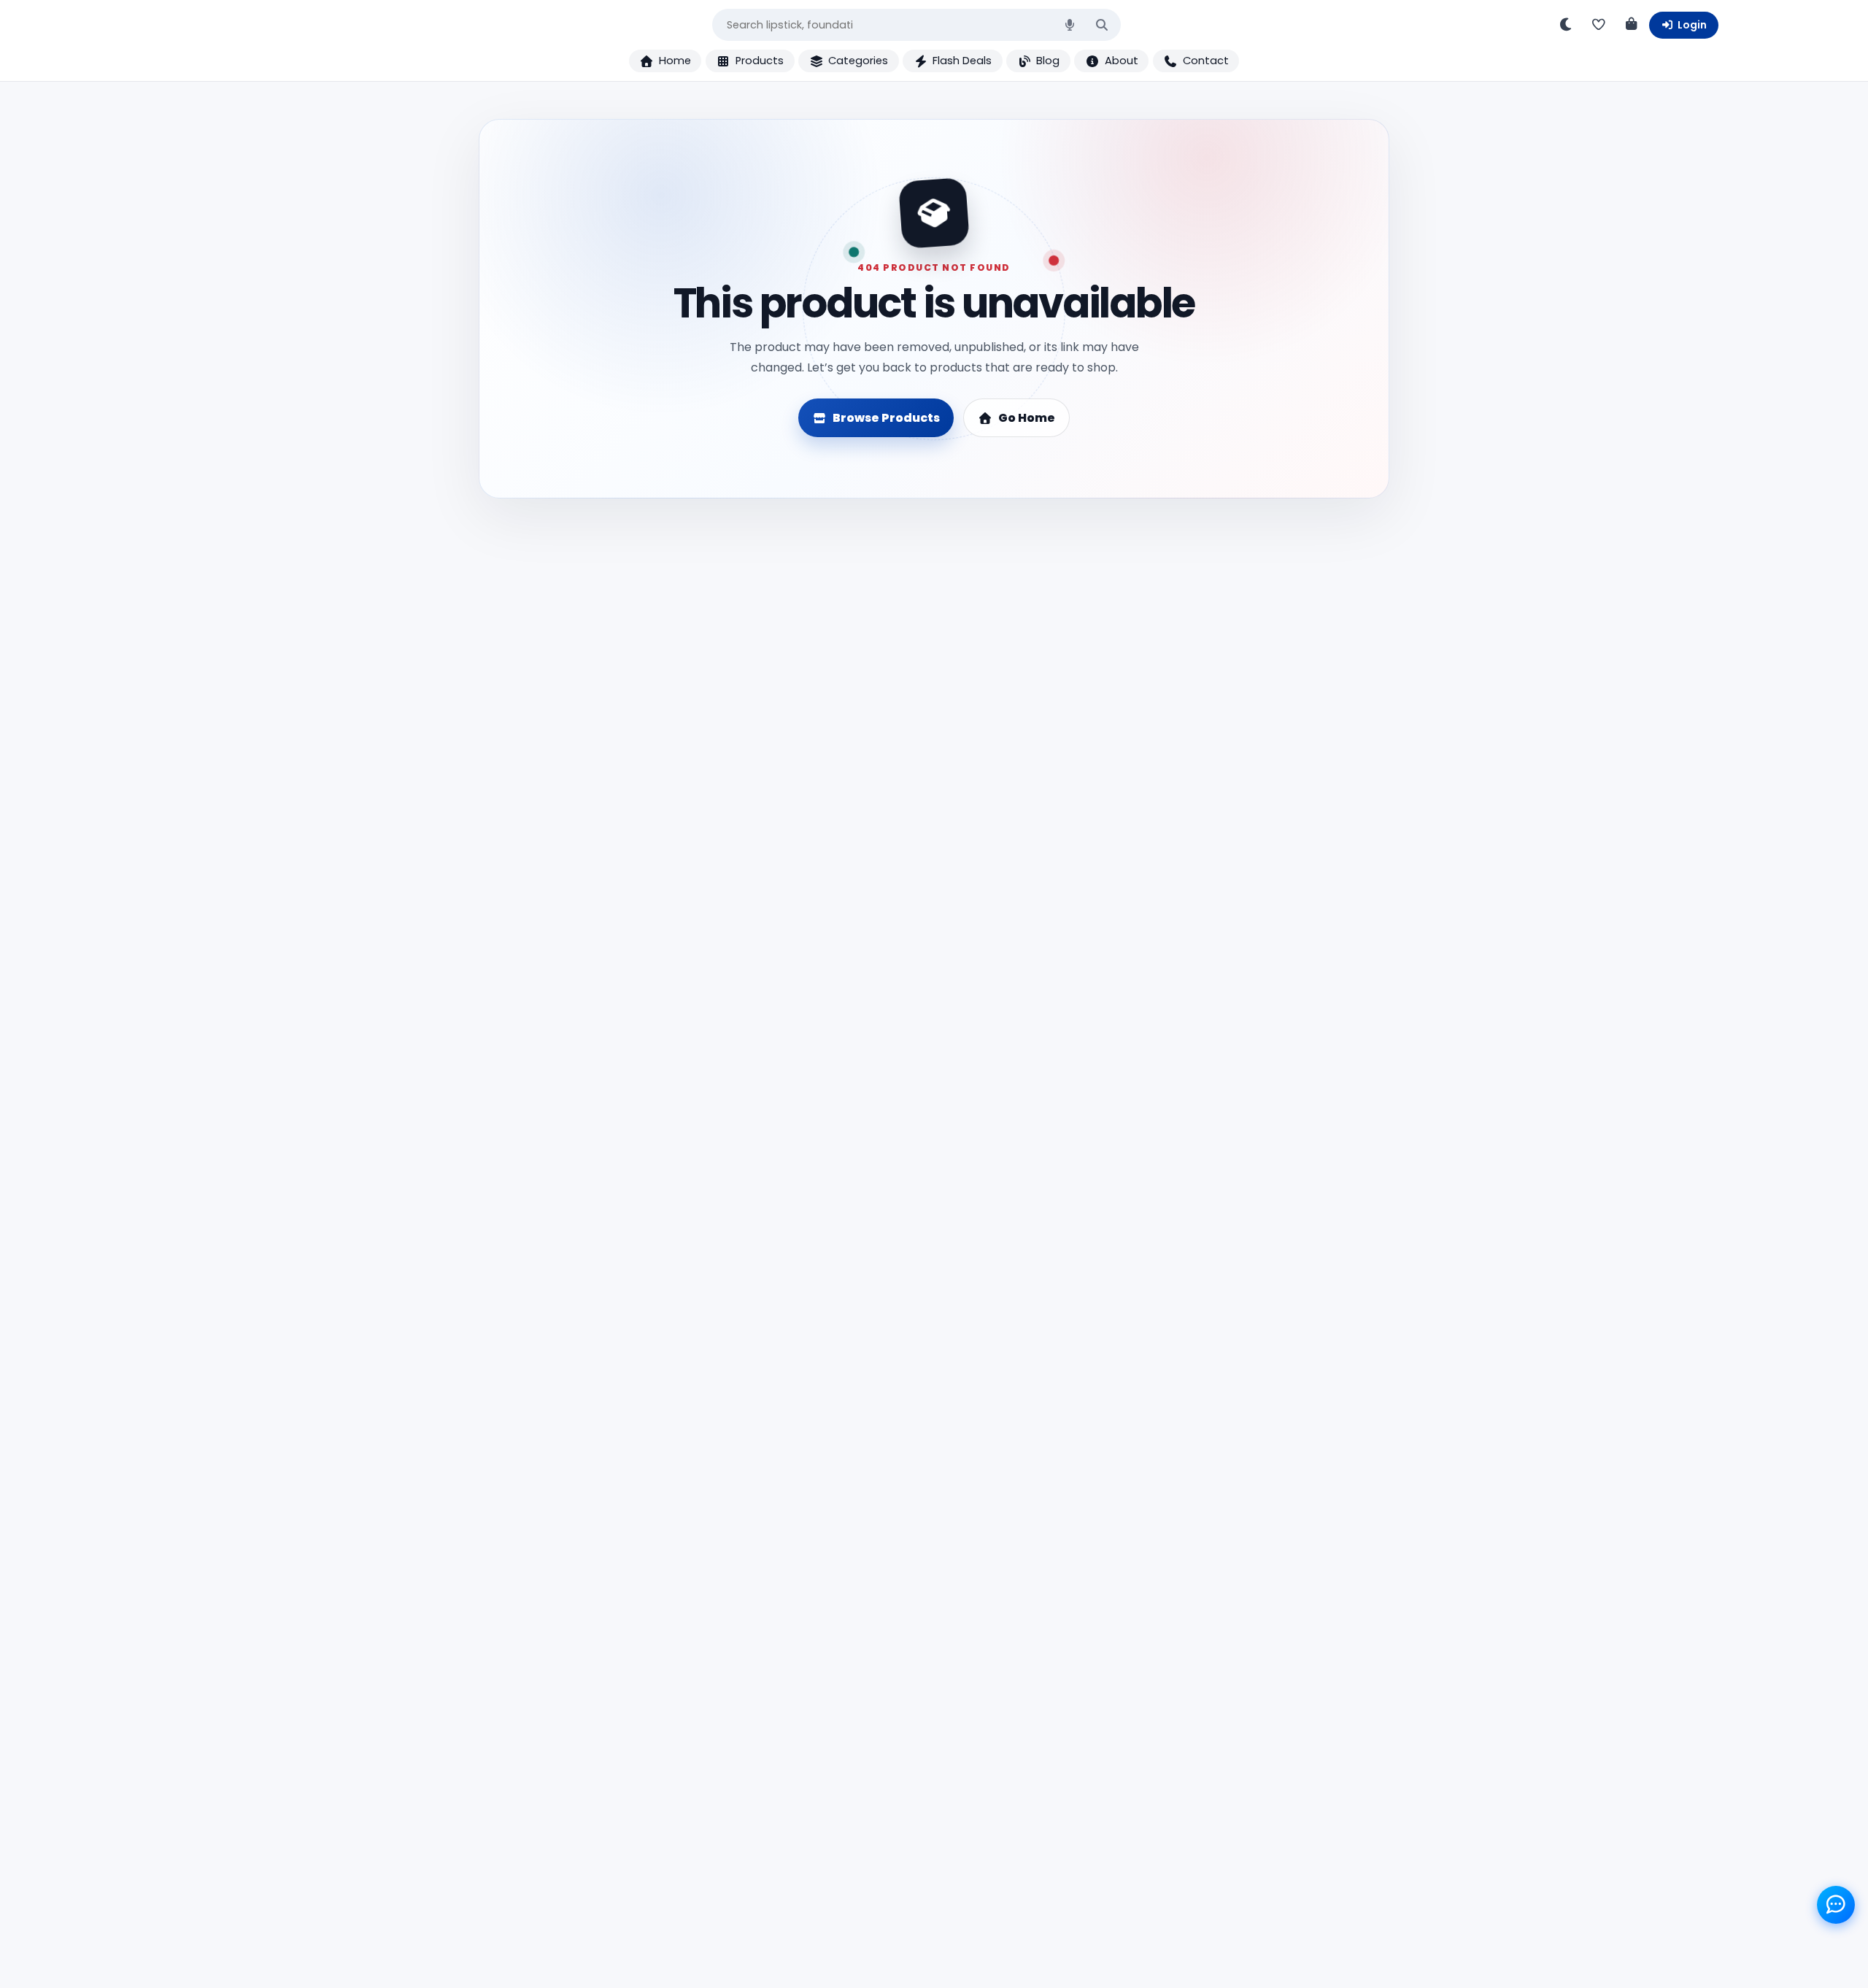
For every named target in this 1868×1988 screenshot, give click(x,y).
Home (675, 61)
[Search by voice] (1070, 25)
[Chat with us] (1836, 1904)
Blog (1048, 61)
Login (1692, 25)
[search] (1102, 25)
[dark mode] (1567, 25)
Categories (858, 61)
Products (760, 61)
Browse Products (886, 418)
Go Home (1027, 418)
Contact (1206, 61)
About (1122, 61)
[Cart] (1631, 25)
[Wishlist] (1599, 25)
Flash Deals (962, 61)
